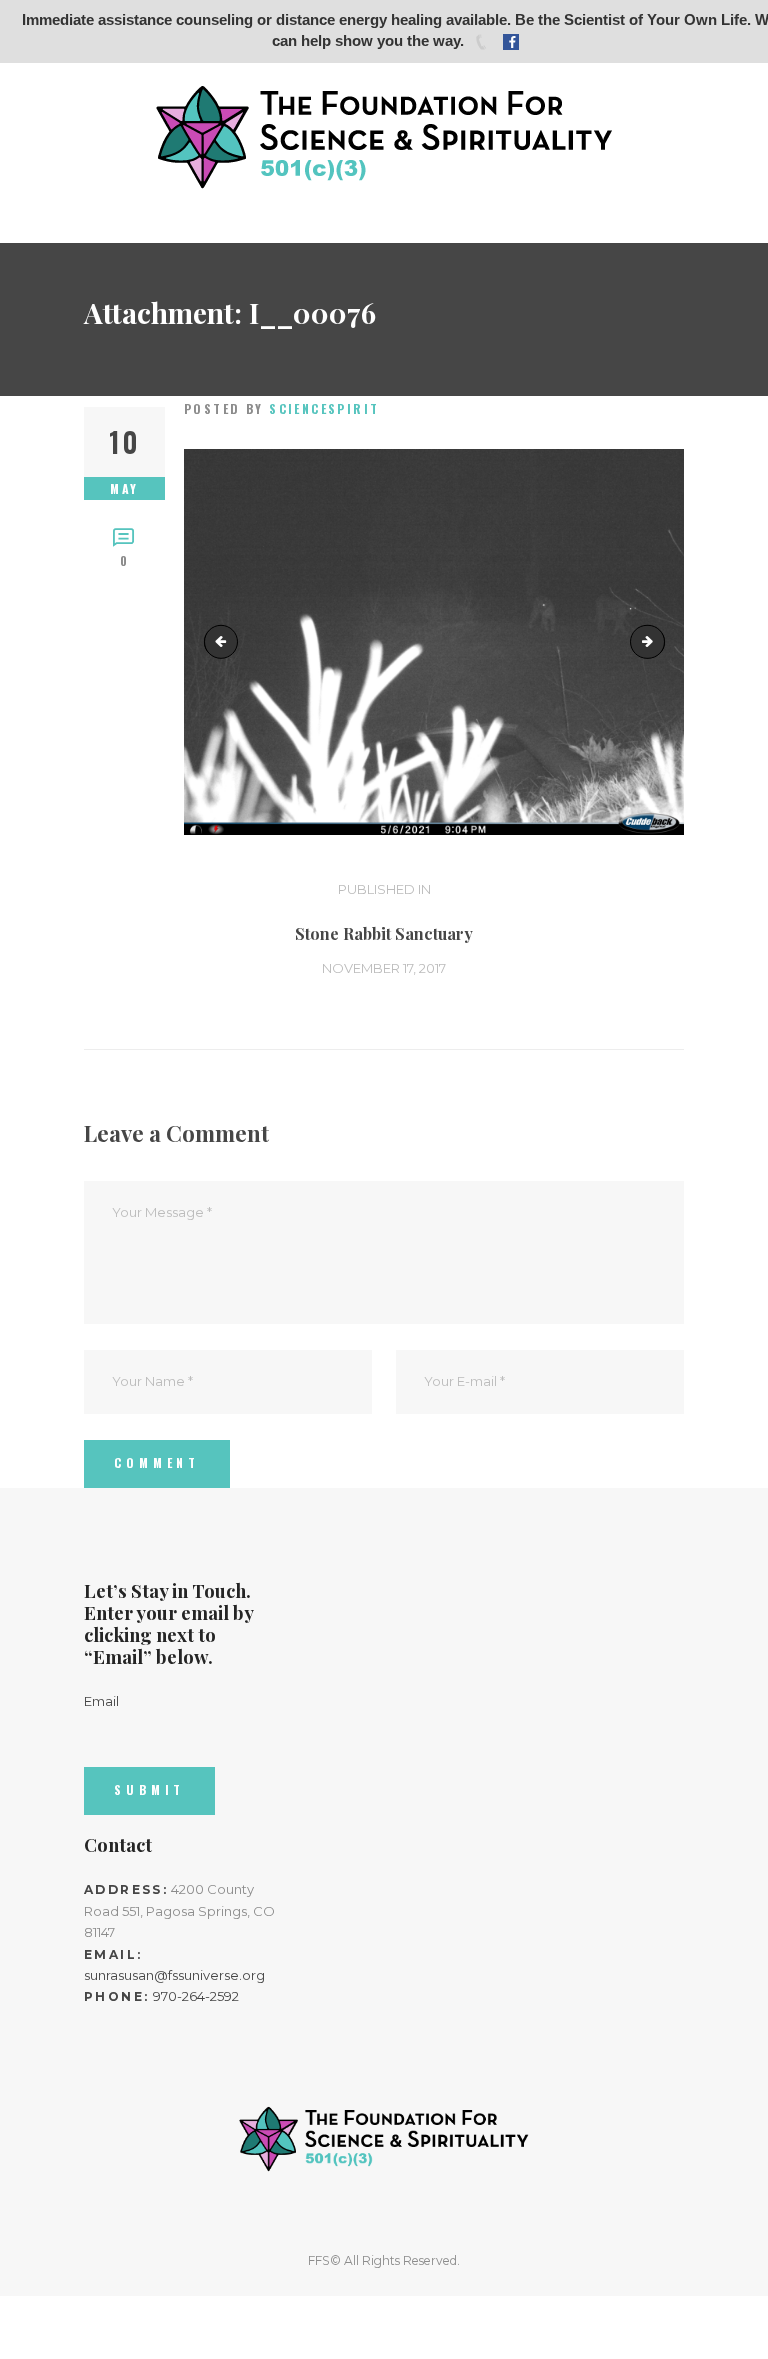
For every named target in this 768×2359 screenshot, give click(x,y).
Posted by (282, 408)
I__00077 (658, 641)
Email (101, 1701)
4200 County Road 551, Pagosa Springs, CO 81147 (179, 1910)
